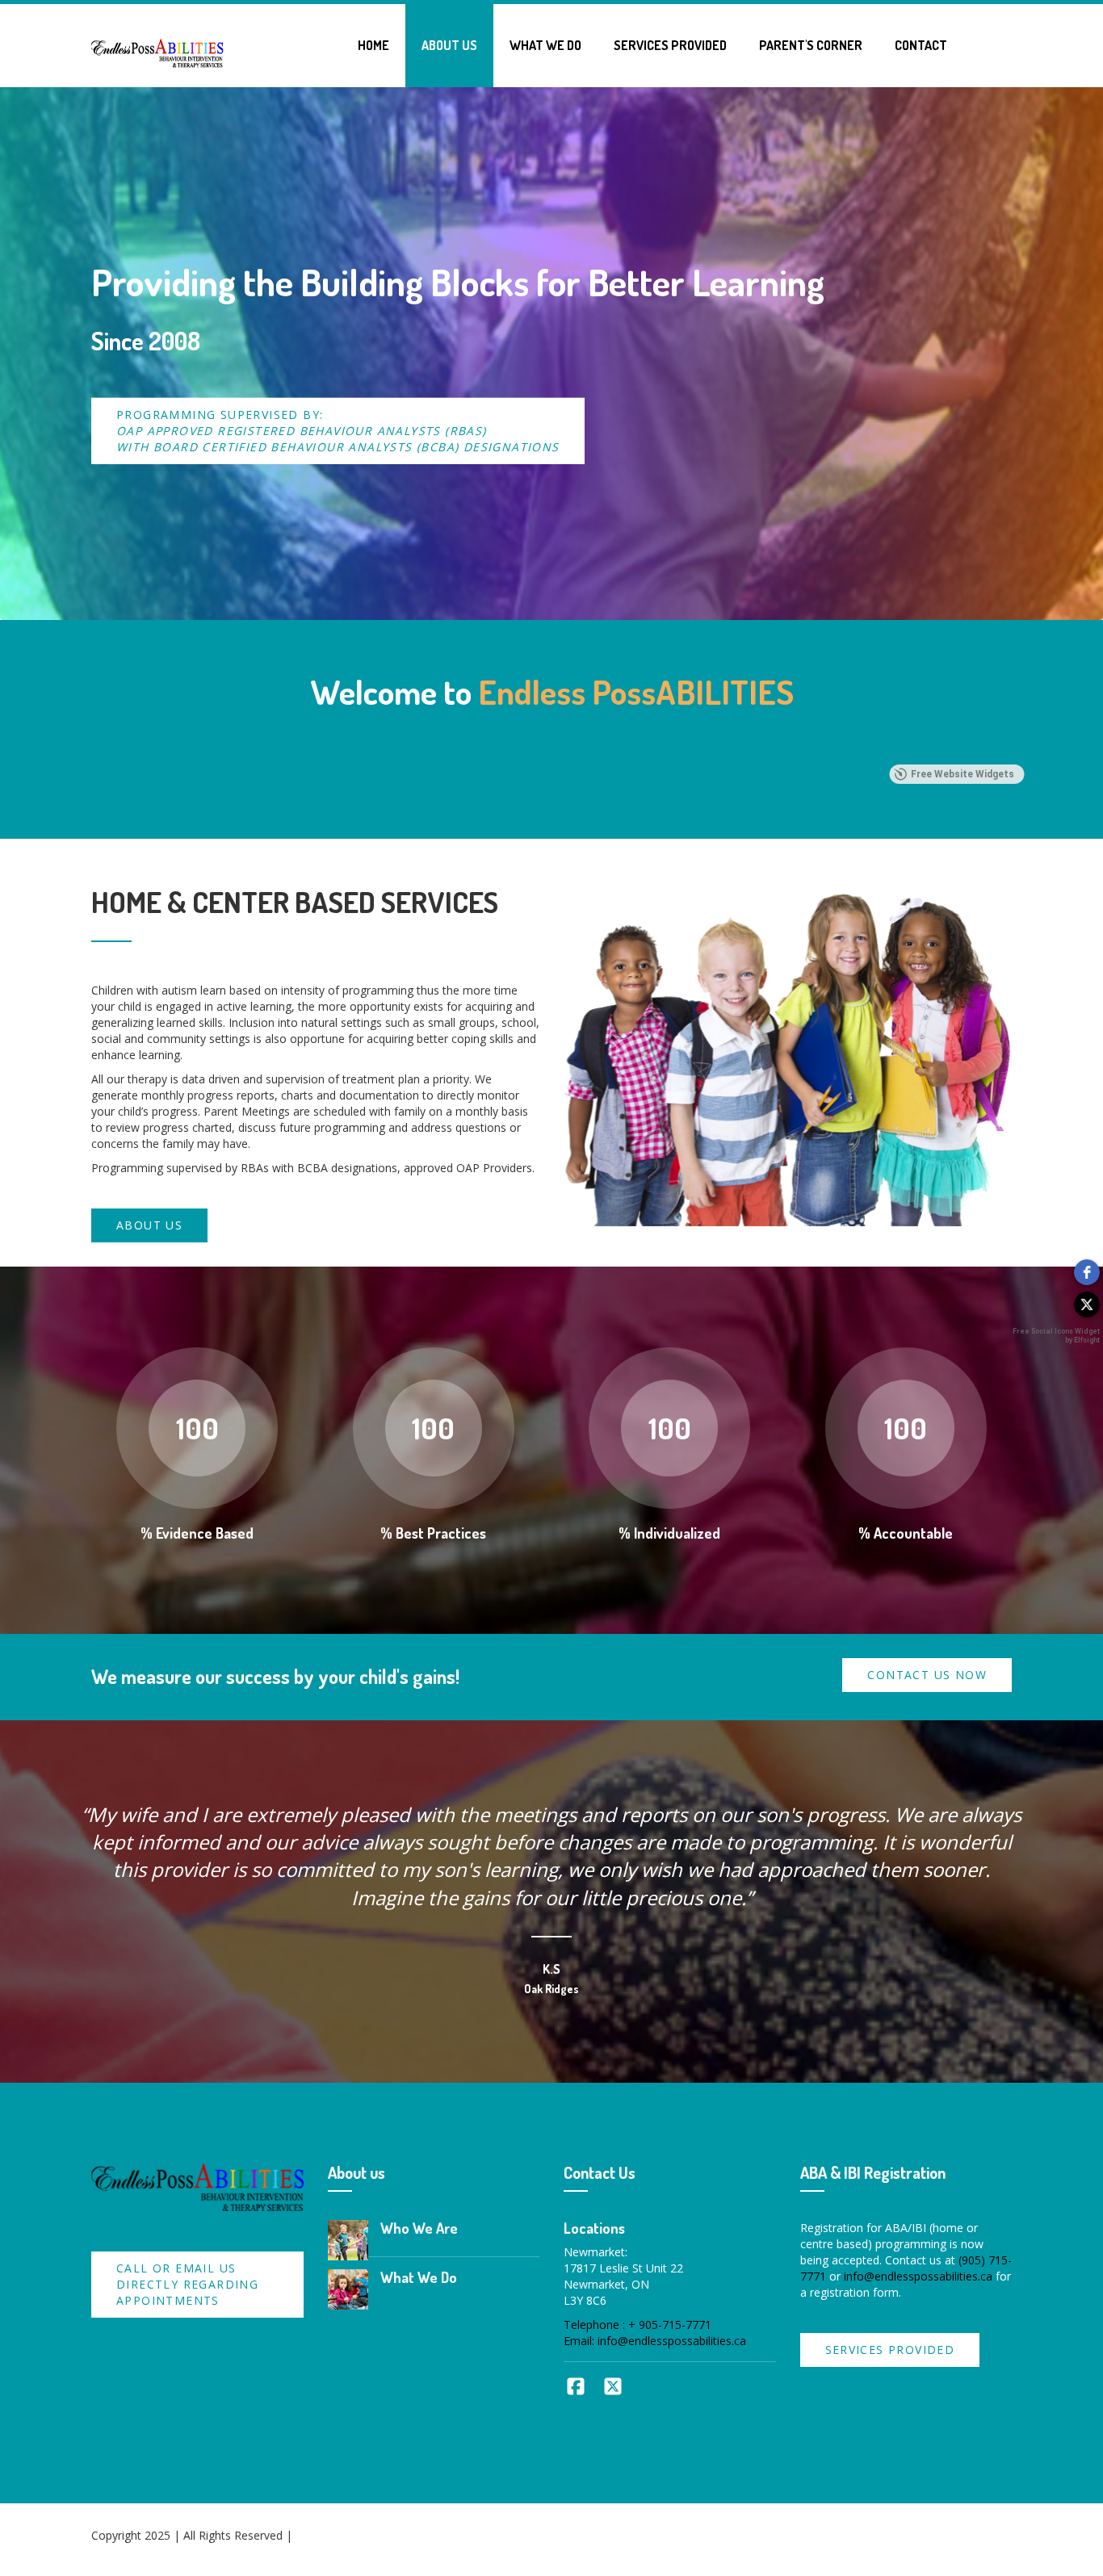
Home (373, 45)
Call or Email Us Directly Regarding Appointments (187, 2284)
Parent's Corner (811, 45)
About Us (449, 45)
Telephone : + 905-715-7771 (637, 2325)
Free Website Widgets (963, 774)
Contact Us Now (927, 1675)
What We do (545, 45)
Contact (921, 45)
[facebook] (1087, 1272)
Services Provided (670, 45)
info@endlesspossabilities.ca (918, 2276)
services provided (890, 2350)
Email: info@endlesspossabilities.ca (655, 2341)
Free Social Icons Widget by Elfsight (1056, 1336)
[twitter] (1087, 1305)
